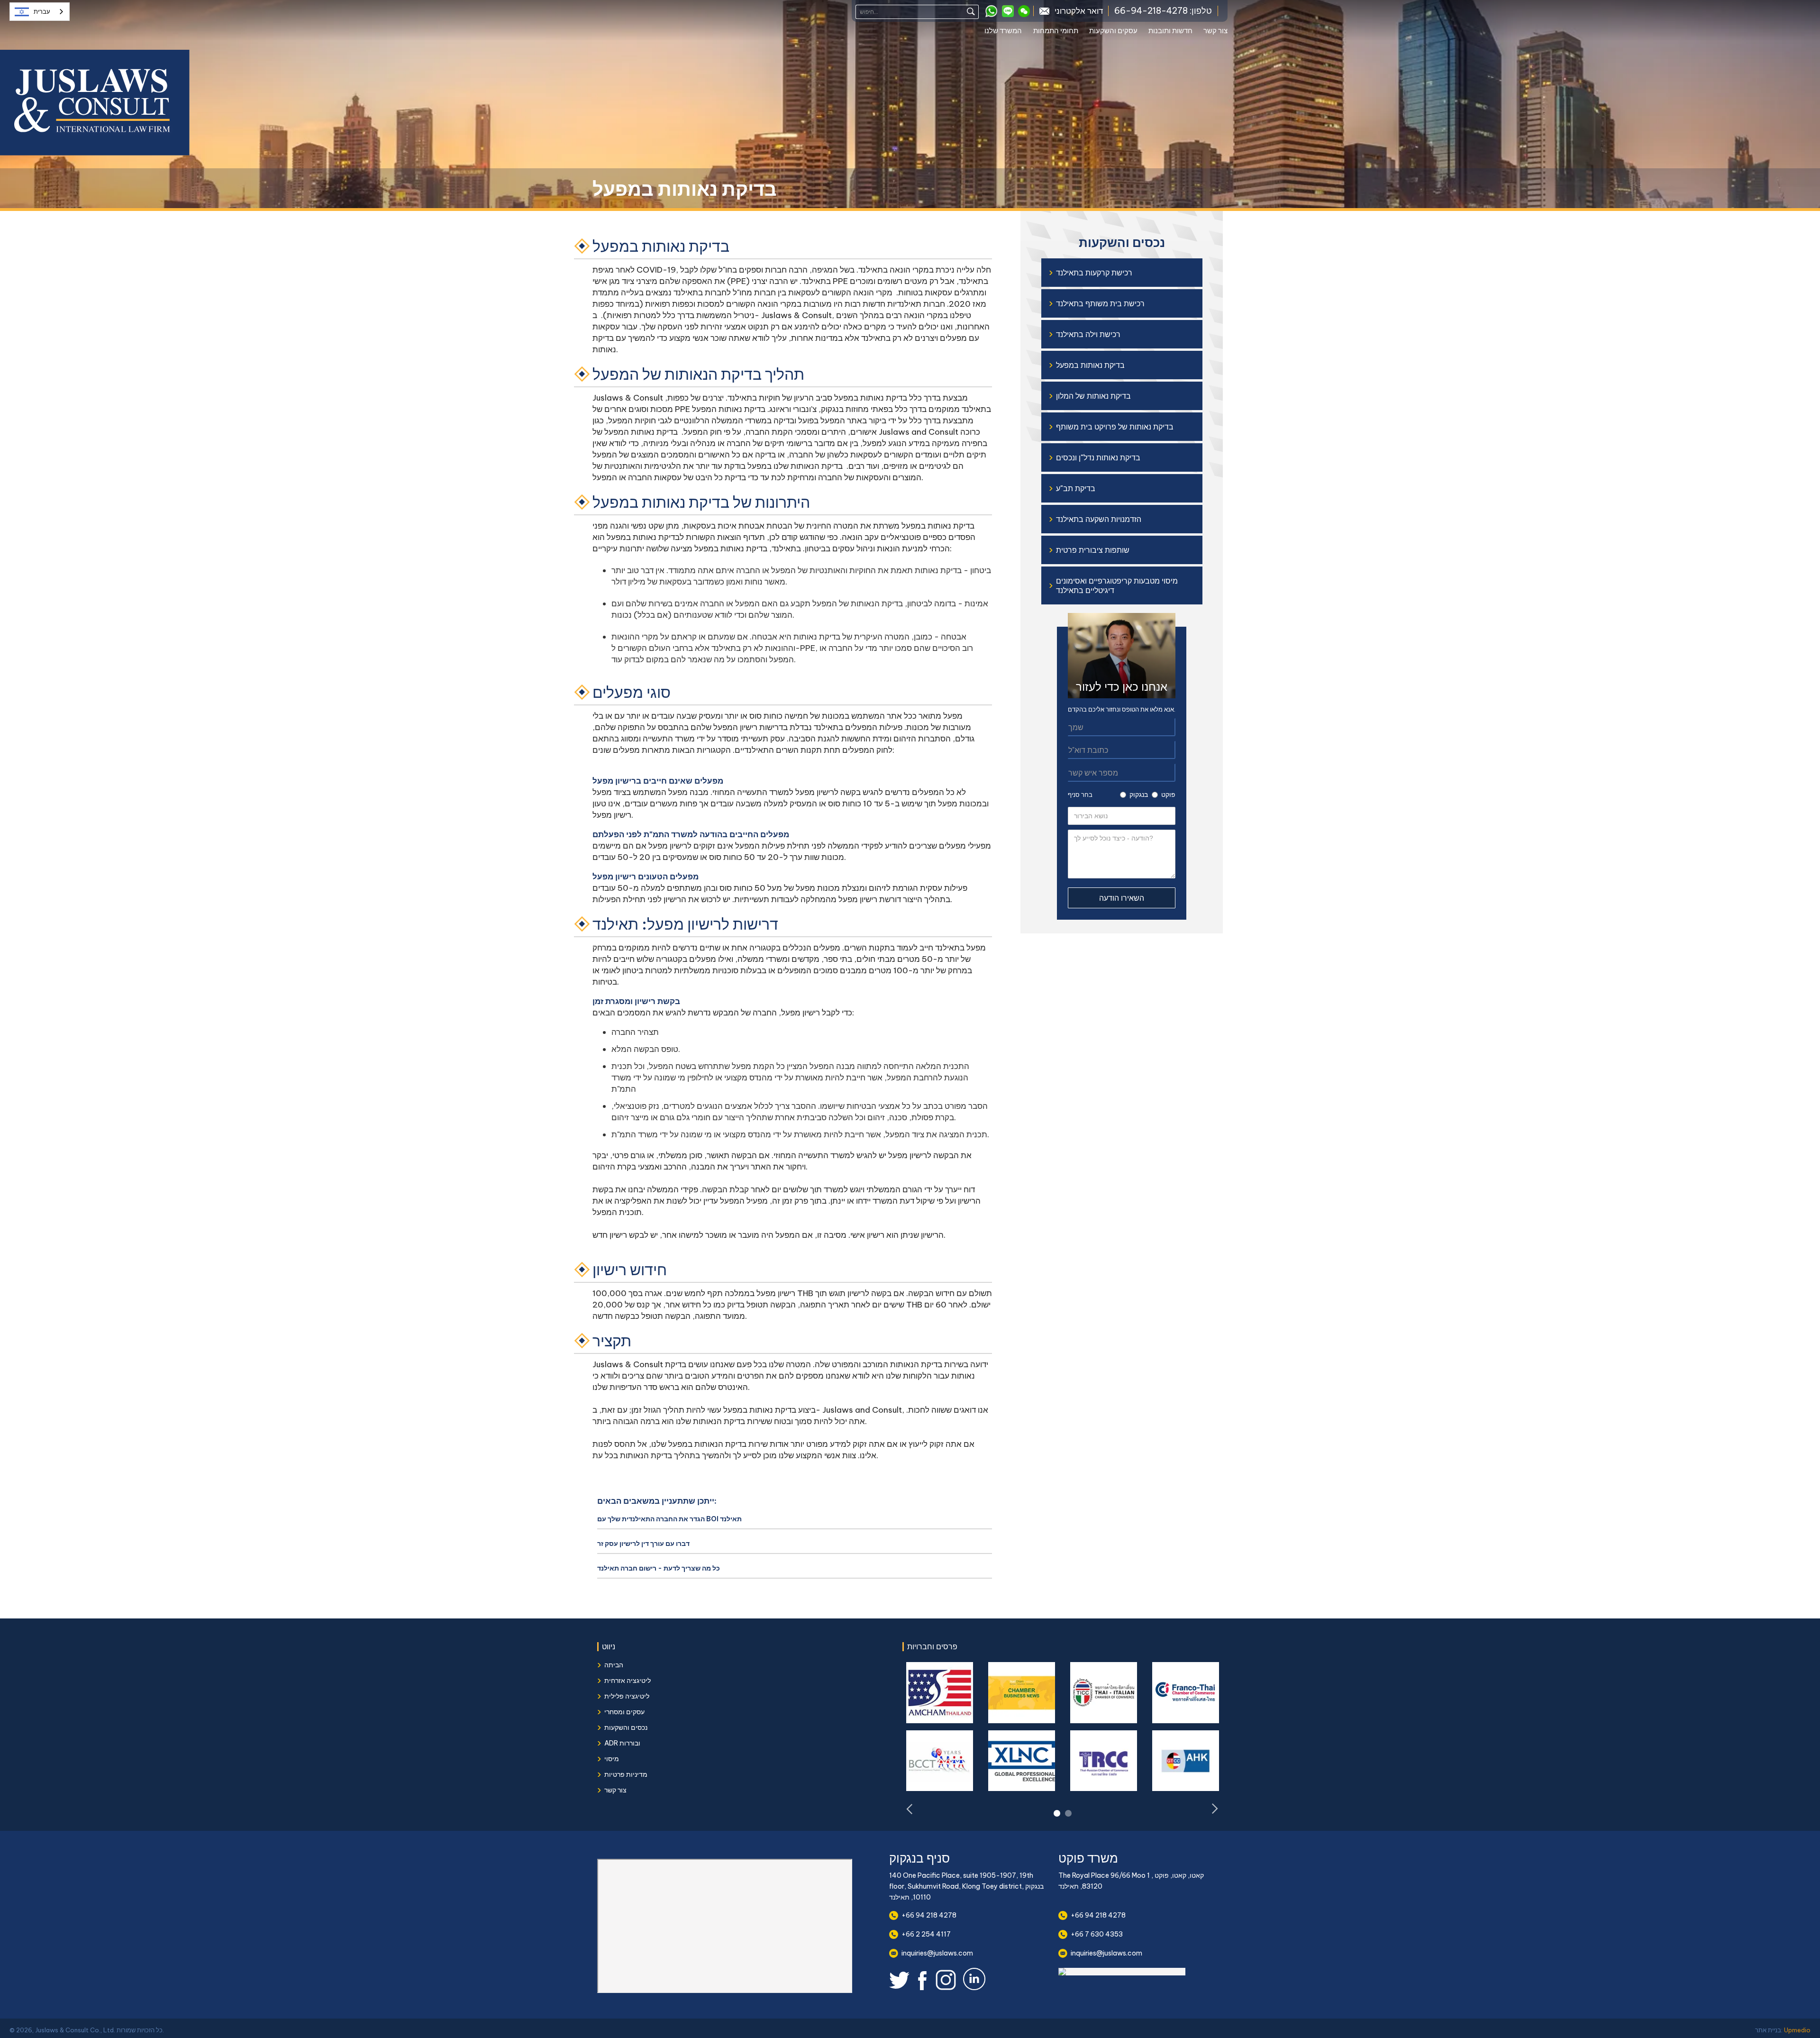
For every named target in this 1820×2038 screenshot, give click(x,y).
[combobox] (40, 12)
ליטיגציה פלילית (627, 1696)
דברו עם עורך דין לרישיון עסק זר (643, 1544)
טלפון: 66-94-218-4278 (1163, 11)
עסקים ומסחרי (624, 1712)
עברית (42, 12)
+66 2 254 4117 (926, 1934)
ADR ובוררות (622, 1743)
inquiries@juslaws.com (937, 1953)
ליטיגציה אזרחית (628, 1681)
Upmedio (1797, 2030)
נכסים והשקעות (626, 1727)
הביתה (614, 1665)
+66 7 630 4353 (1097, 1934)
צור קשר (1215, 31)
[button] (1009, 32)
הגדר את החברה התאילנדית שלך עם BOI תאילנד (669, 1519)
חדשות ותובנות (1170, 31)
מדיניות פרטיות (626, 1774)
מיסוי (612, 1759)
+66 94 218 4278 (929, 1915)
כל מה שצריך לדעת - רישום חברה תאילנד (659, 1568)
